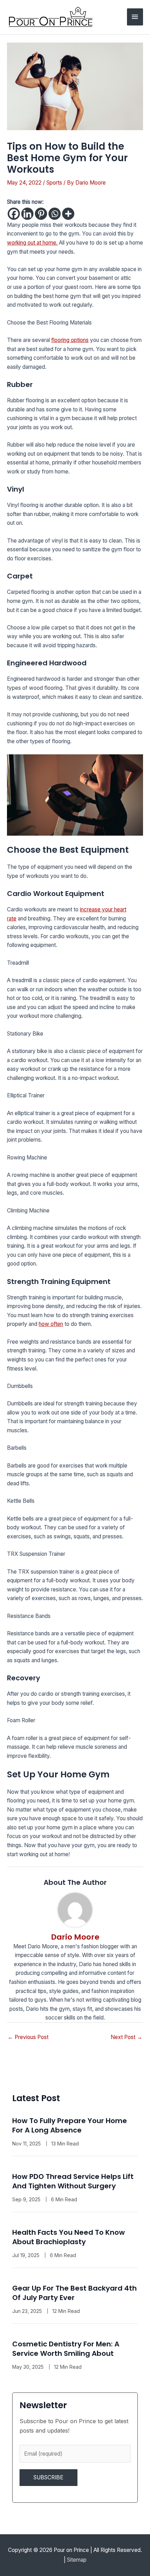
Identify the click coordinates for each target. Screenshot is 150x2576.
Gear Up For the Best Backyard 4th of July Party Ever (74, 2293)
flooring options (70, 340)
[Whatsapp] (55, 214)
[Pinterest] (41, 214)
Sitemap (77, 2560)
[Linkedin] (27, 214)
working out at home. (32, 243)
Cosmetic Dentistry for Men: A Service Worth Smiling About (66, 2349)
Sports (54, 183)
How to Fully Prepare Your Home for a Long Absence (70, 2125)
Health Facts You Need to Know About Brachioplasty (69, 2237)
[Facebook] (14, 214)
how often (51, 1324)
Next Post (126, 2037)
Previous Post (28, 2037)
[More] (68, 214)
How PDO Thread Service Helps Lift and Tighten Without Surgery (73, 2181)
